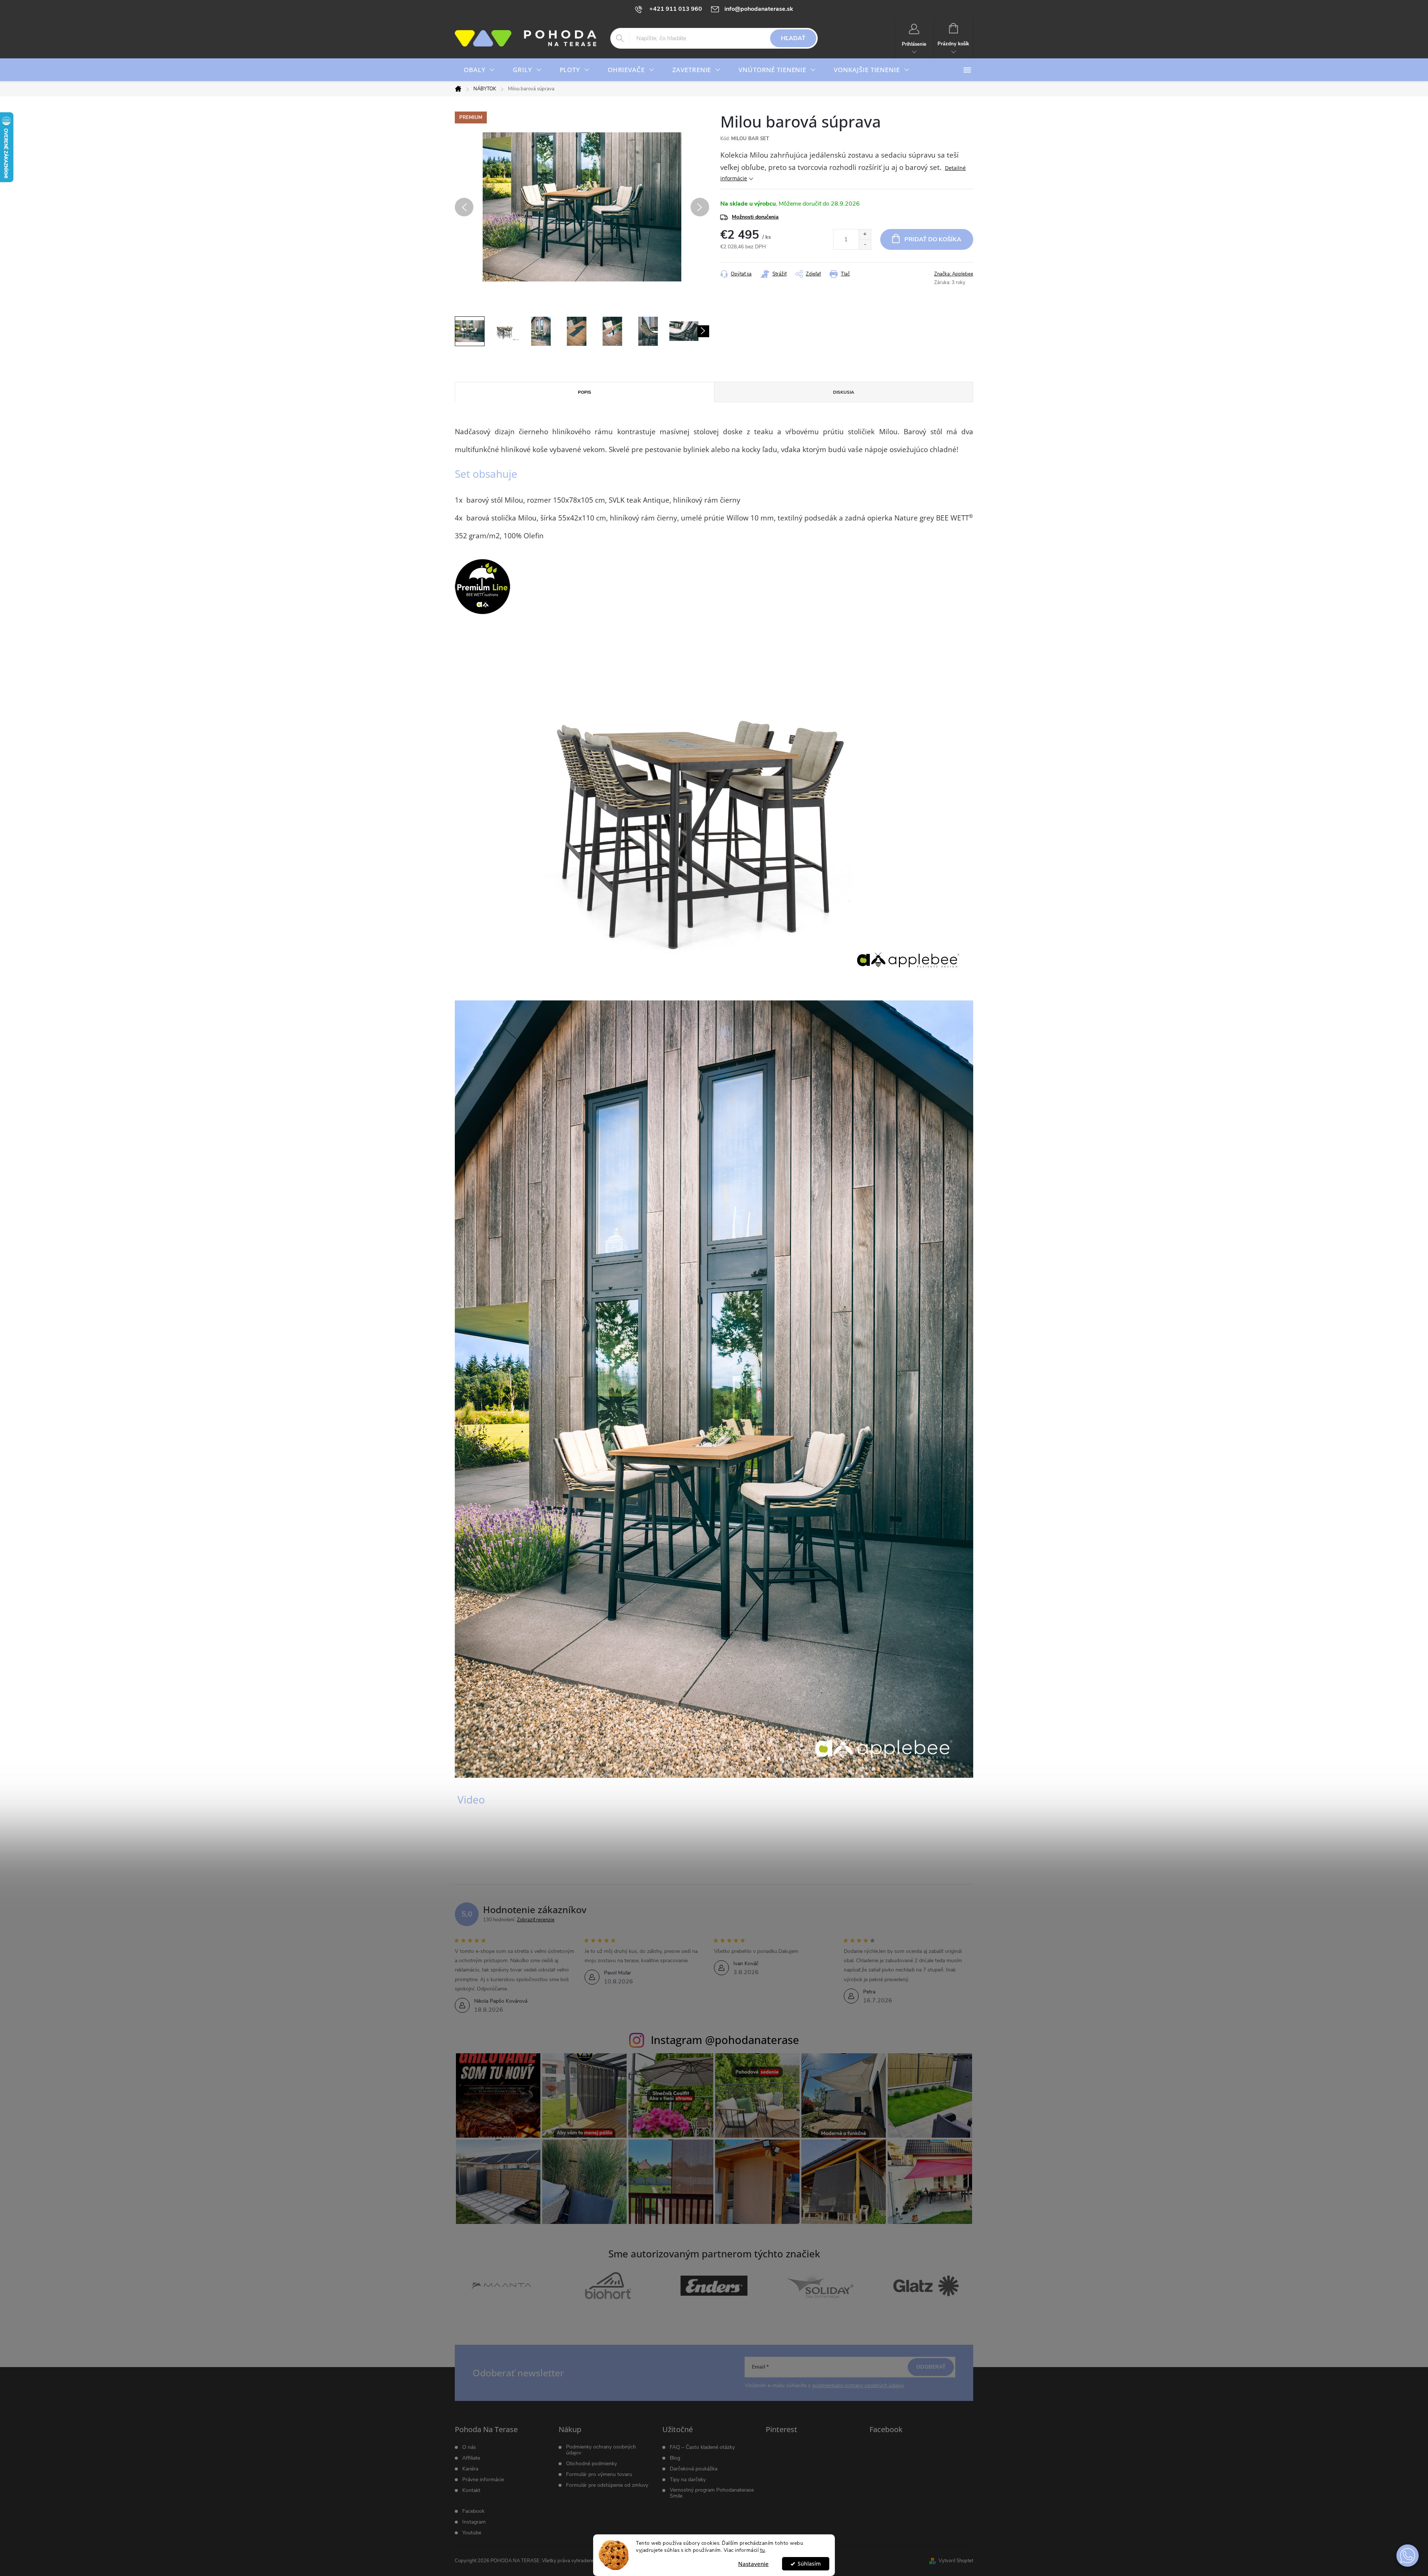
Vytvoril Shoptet (956, 2561)
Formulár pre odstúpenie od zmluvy (607, 2485)
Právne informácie (483, 2480)
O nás (469, 2447)
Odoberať (931, 2367)
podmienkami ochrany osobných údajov (858, 2385)
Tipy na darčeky (688, 2480)
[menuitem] (479, 70)
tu (763, 2550)
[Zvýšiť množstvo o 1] (865, 234)
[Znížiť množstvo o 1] (865, 244)
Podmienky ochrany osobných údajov (601, 2450)
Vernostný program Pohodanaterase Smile (712, 2493)
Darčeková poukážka (694, 2469)
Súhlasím (809, 2564)
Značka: (954, 274)
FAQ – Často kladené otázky (702, 2447)
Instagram (474, 2522)
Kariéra (470, 2469)
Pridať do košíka (933, 239)
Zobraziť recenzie (536, 1920)
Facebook (473, 2511)
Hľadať (793, 38)
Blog (675, 2458)
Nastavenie (753, 2564)
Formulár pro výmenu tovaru (599, 2475)
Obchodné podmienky (591, 2464)
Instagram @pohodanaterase (725, 2040)
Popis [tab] (585, 392)
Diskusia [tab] (844, 392)
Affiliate (471, 2458)
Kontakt (471, 2490)
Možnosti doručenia (755, 217)
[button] (1408, 2556)
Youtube (472, 2533)
